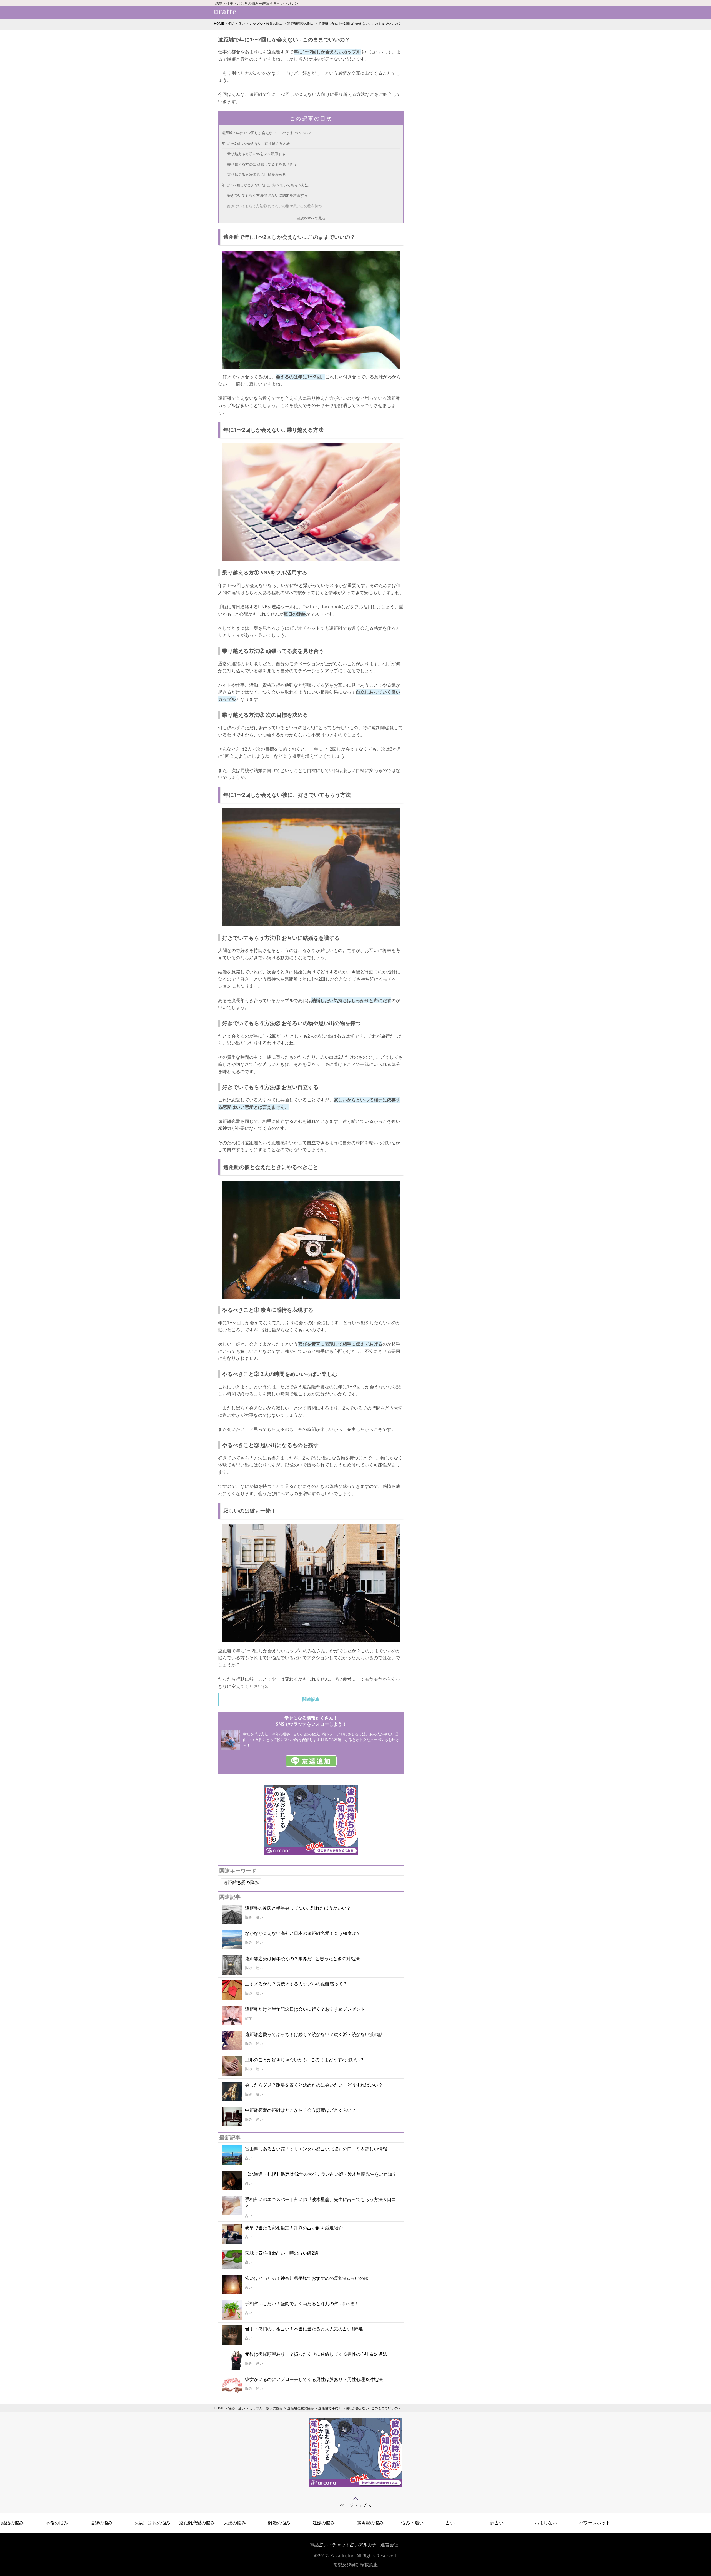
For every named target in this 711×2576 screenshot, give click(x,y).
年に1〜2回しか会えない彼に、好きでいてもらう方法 (265, 185)
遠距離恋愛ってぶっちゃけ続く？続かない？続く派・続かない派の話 (314, 2034)
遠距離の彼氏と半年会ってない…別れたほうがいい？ (298, 1908)
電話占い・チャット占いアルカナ (343, 2545)
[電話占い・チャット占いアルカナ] (355, 2485)
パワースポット (595, 2523)
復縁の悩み (101, 2523)
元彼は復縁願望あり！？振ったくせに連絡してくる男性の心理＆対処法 (316, 2354)
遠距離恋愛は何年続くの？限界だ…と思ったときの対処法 (302, 1958)
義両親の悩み (370, 2523)
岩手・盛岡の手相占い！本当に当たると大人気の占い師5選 (304, 2329)
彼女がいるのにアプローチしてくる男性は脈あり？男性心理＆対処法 (314, 2379)
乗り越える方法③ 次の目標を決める (256, 174)
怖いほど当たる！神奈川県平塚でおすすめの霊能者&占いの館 (307, 2278)
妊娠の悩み (324, 2523)
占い (450, 2523)
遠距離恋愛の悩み (301, 23)
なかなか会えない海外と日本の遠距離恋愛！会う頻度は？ (303, 1933)
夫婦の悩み (235, 2523)
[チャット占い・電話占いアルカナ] (311, 1853)
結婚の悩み (12, 2523)
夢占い (497, 2523)
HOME (219, 23)
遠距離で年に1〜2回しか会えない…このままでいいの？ (360, 23)
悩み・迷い (237, 23)
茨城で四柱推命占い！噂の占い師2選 (282, 2253)
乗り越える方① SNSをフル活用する (256, 154)
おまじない (546, 2523)
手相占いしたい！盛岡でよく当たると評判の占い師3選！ (302, 2303)
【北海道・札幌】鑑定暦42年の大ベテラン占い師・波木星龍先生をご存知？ (321, 2174)
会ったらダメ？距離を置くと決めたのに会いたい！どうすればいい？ (314, 2085)
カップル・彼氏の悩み (266, 23)
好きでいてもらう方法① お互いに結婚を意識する (267, 195)
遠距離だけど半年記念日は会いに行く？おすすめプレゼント (305, 2009)
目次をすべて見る (311, 218)
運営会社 (389, 2545)
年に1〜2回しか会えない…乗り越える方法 (256, 143)
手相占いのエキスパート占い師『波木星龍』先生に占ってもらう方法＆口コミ (321, 2203)
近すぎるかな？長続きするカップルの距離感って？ (296, 1984)
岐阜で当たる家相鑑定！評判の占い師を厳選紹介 (294, 2228)
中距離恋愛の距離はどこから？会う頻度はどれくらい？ (301, 2110)
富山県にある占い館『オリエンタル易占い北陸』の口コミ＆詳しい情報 (316, 2149)
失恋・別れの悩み (152, 2523)
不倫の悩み (57, 2523)
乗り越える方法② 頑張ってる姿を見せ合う (262, 164)
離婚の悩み (279, 2523)
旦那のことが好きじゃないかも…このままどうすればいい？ (305, 2060)
